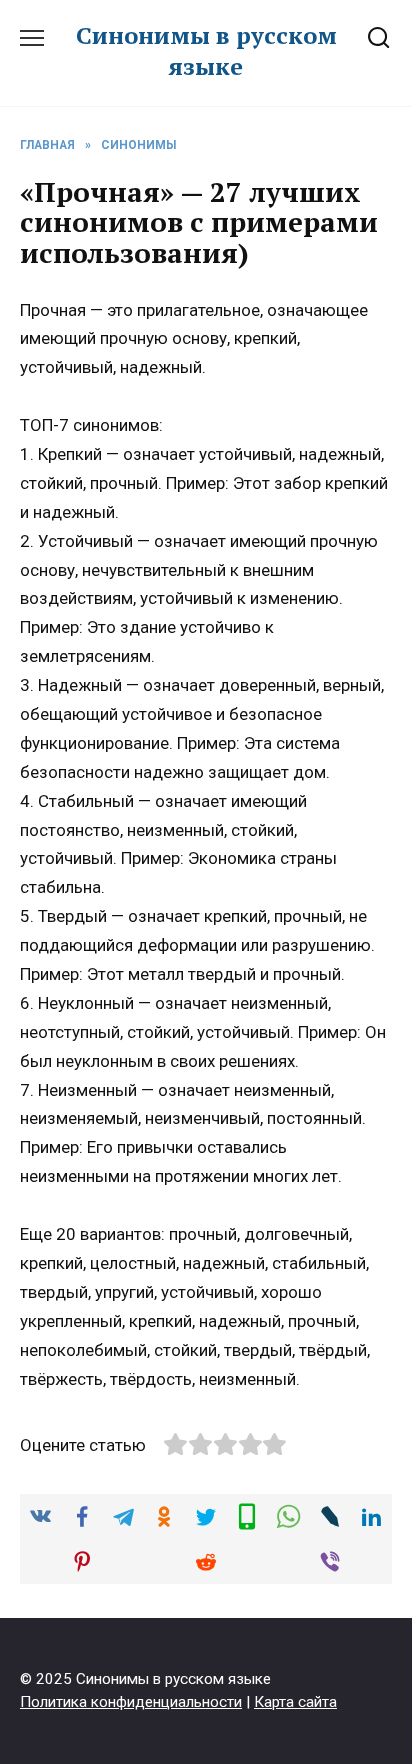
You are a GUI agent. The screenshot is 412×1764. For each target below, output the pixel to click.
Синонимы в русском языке (206, 50)
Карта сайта (295, 1702)
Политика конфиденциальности (131, 1702)
